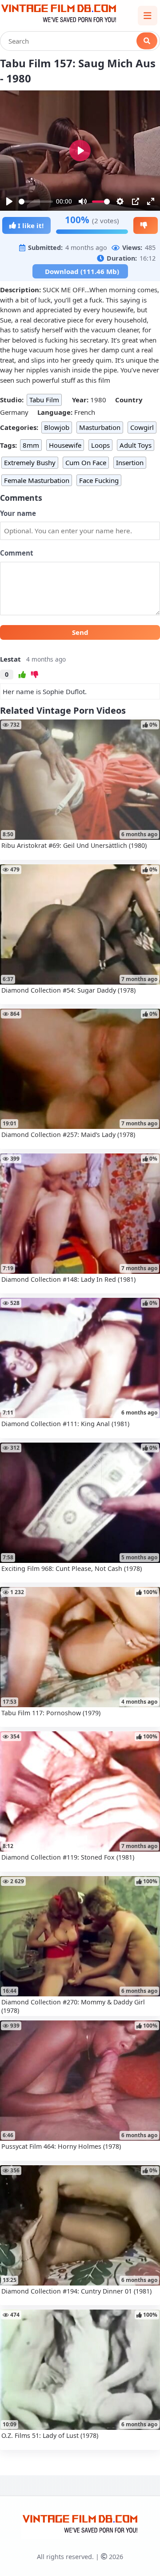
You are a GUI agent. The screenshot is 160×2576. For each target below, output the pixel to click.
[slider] (36, 202)
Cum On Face (86, 462)
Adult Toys (136, 445)
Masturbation (100, 427)
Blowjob (57, 427)
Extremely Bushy (30, 462)
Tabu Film (44, 400)
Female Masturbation (37, 480)
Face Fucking (99, 480)
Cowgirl (142, 427)
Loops (100, 445)
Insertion (130, 462)
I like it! (30, 225)
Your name (18, 513)
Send (80, 632)
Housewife (65, 445)
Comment (17, 553)
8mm (31, 445)
